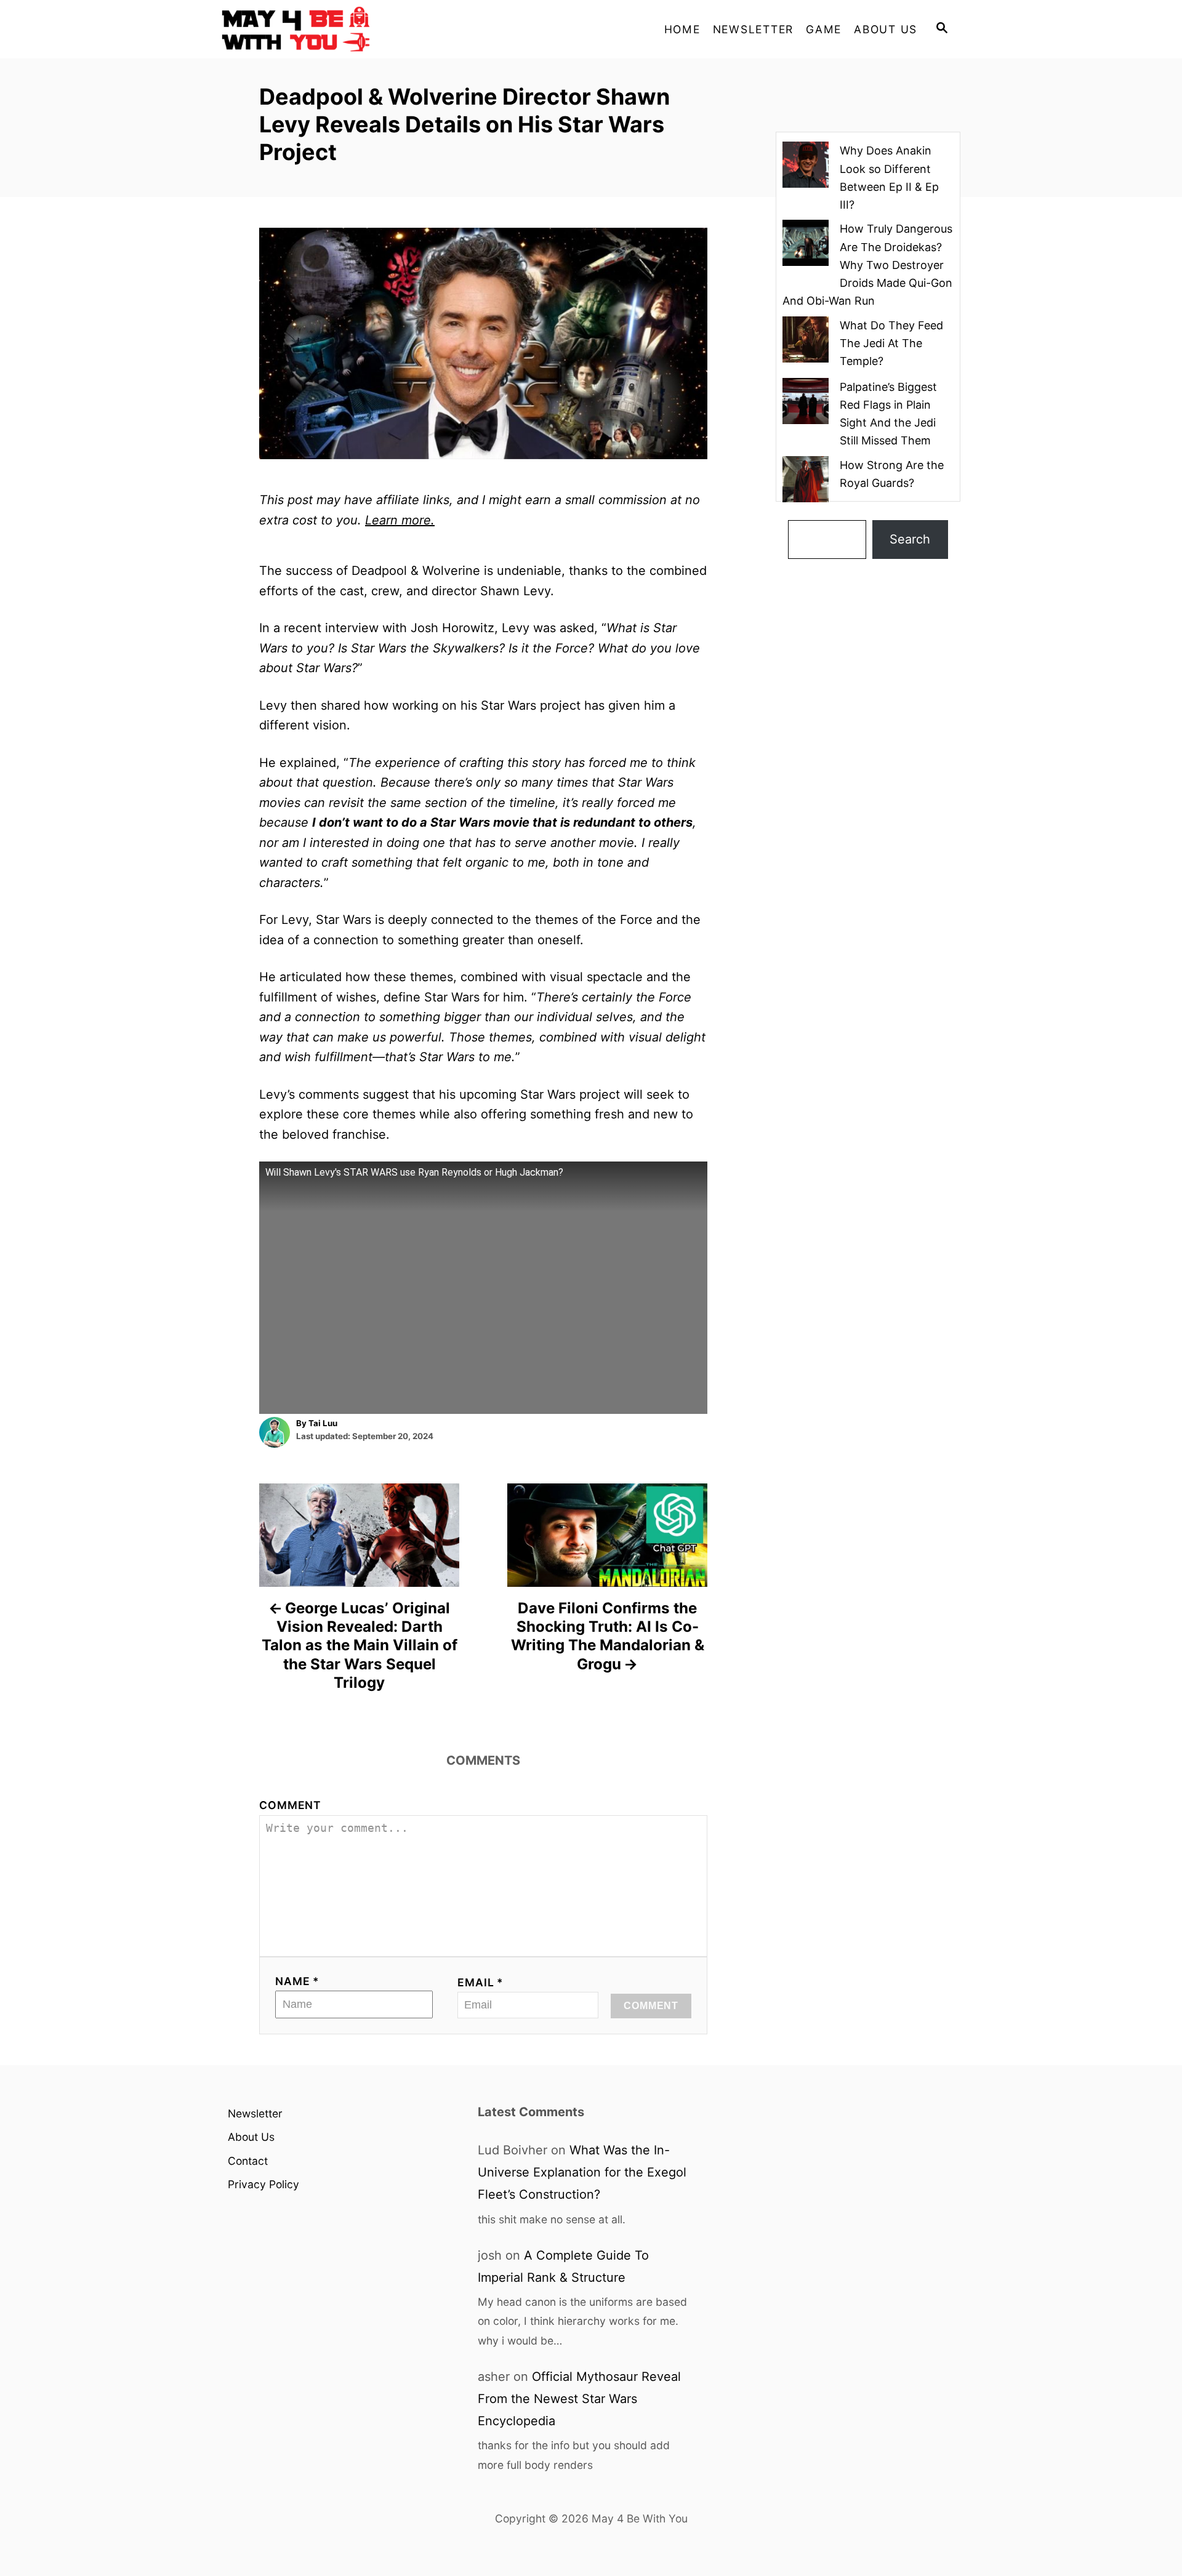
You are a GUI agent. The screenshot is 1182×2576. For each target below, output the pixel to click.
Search (910, 539)
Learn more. (400, 520)
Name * (297, 1981)
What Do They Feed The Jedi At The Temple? (891, 343)
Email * (480, 1982)
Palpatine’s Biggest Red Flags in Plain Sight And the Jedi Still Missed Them (888, 414)
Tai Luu (323, 1423)
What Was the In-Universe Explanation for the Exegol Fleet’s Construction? (582, 2172)
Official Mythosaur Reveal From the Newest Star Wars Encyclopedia (579, 2399)
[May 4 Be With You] (332, 29)
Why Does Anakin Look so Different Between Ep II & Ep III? (889, 178)
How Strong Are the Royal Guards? (892, 474)
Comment (290, 1805)
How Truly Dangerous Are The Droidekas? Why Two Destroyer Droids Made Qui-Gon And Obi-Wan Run (867, 265)
